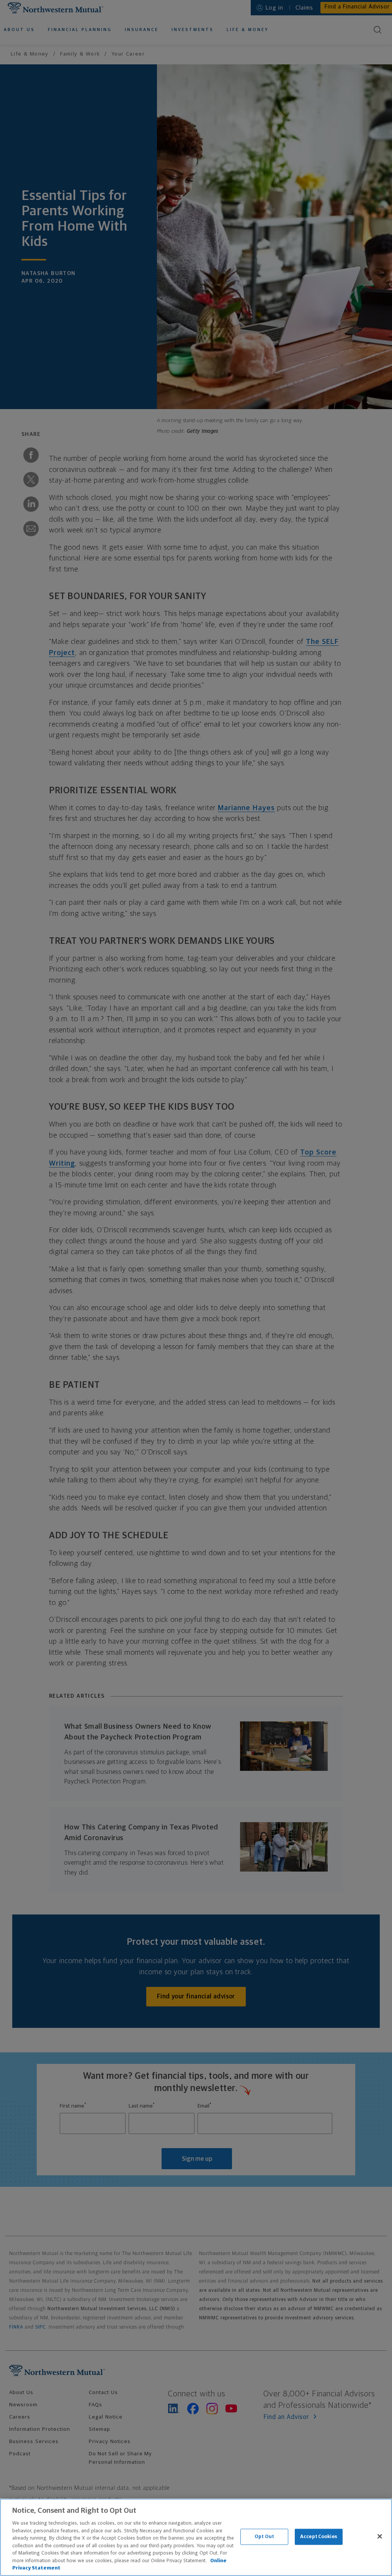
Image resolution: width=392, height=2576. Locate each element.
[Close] (380, 2537)
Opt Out (264, 2537)
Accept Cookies (319, 2537)
